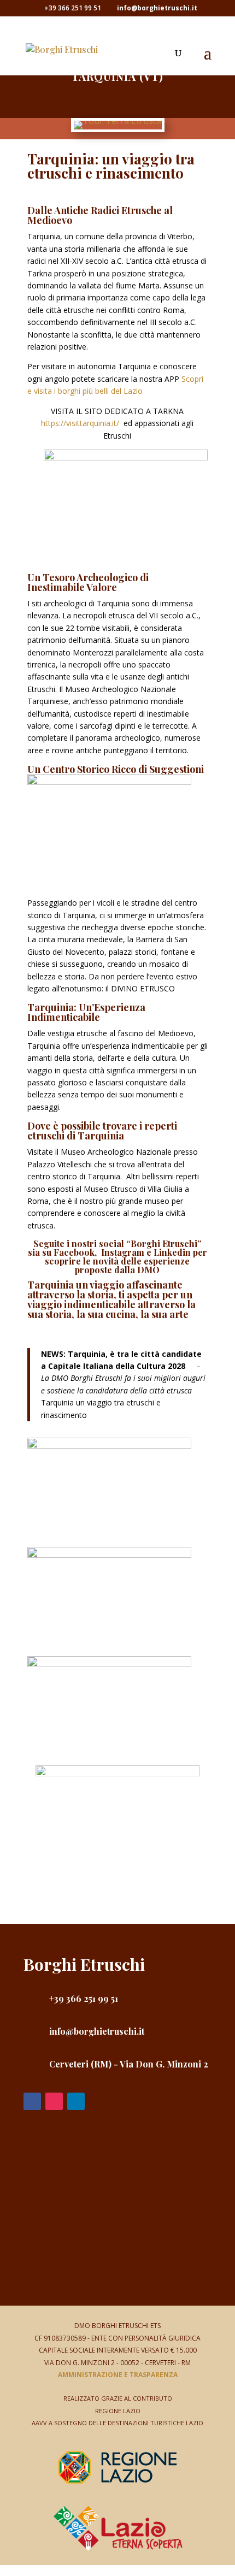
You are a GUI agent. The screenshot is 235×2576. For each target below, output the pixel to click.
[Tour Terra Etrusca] (118, 121)
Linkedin (172, 1252)
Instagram (123, 1252)
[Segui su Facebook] (32, 2101)
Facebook (74, 1252)
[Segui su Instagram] (54, 2101)
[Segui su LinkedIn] (76, 2101)
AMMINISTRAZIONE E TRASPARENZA (118, 2375)
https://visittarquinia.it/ (80, 423)
